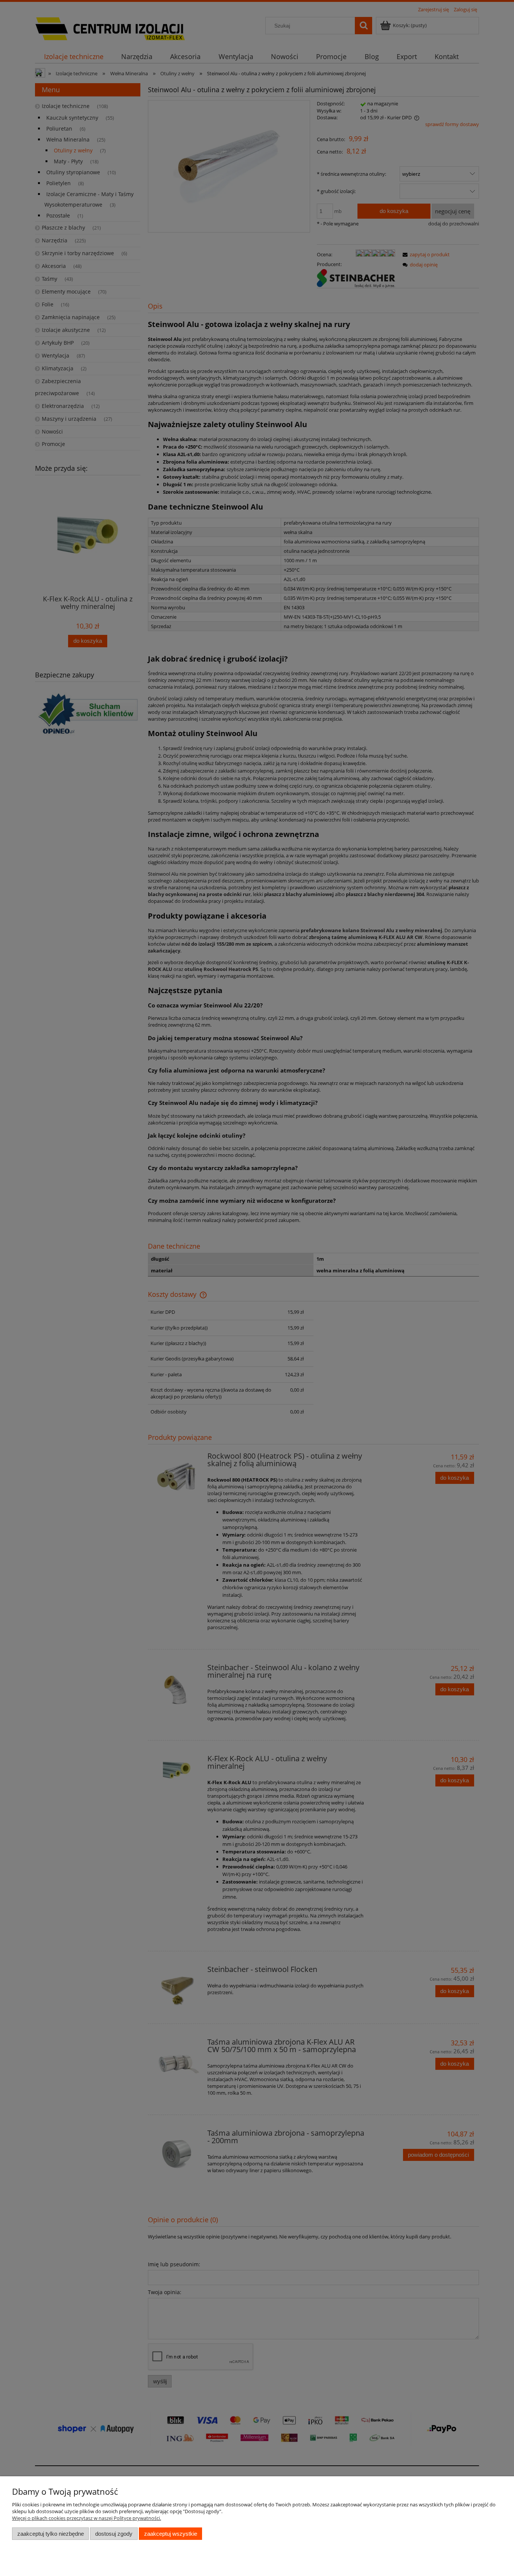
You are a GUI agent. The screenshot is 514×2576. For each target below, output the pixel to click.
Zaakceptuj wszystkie (171, 2534)
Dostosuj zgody (114, 2534)
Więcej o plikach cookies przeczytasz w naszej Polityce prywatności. (87, 2518)
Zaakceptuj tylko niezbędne (51, 2534)
